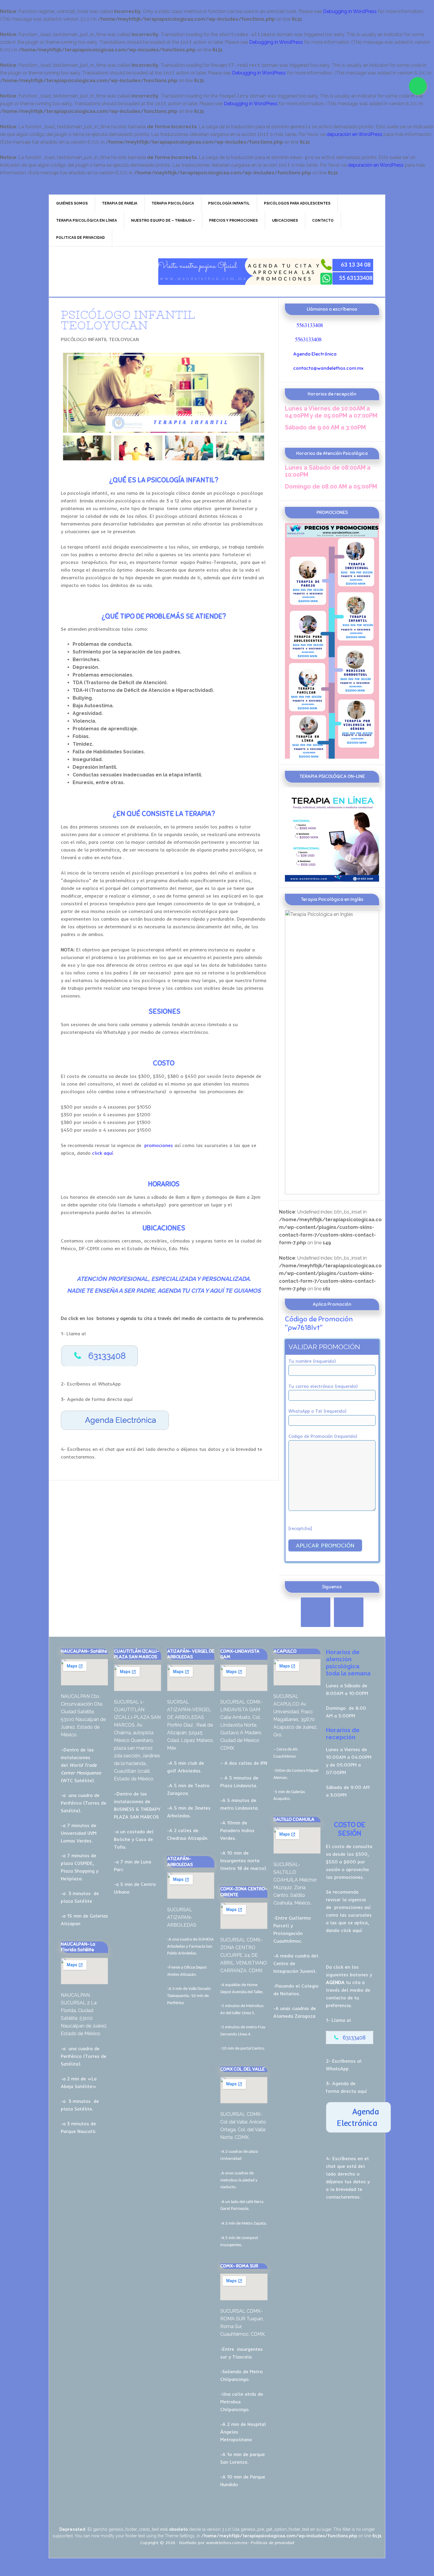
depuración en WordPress (354, 134)
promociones (158, 1145)
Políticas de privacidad (273, 2543)
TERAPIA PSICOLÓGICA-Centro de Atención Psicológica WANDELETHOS (99, 272)
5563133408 (310, 325)
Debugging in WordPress (350, 11)
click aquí (102, 1153)
